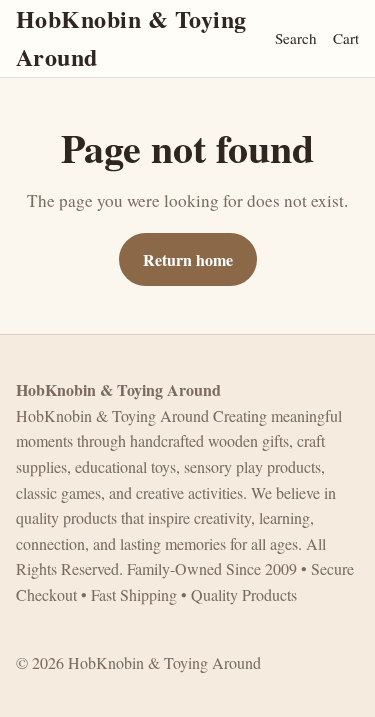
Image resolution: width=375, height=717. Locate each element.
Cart (346, 38)
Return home (188, 259)
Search (296, 38)
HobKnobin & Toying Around (131, 37)
